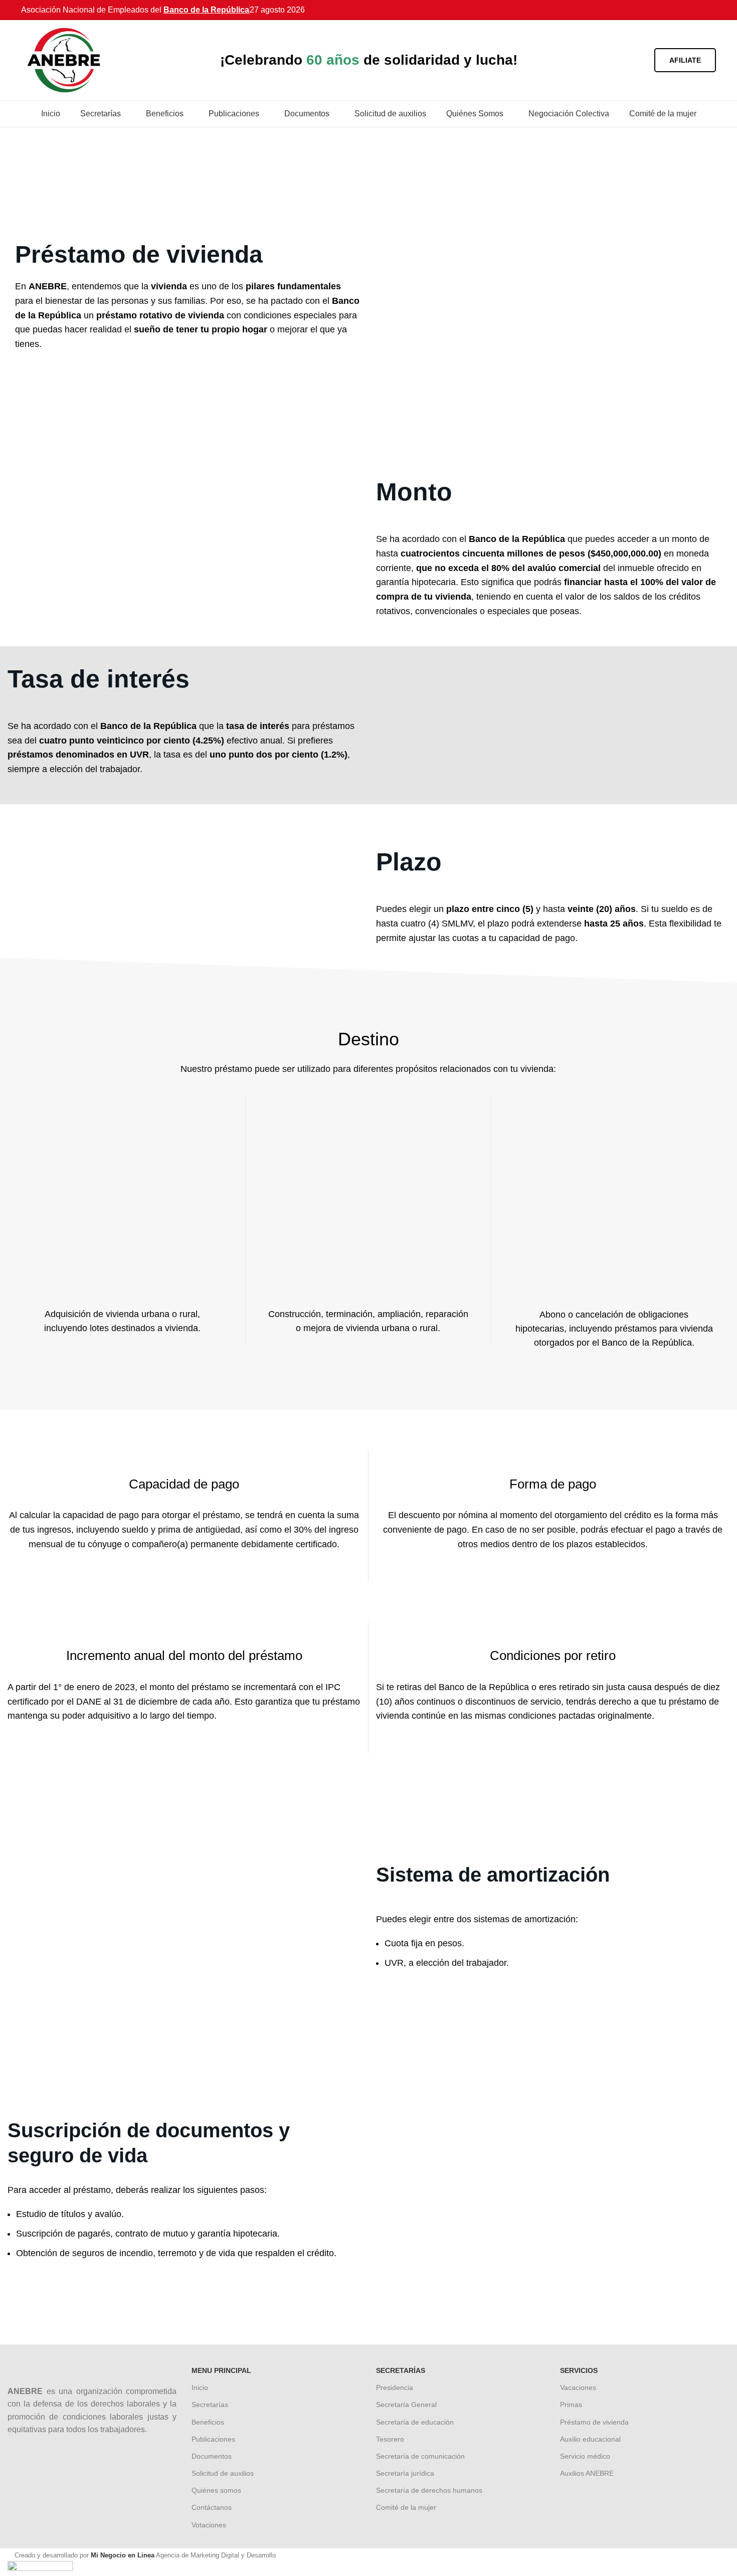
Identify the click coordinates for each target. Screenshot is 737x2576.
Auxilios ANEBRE (587, 2473)
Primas (571, 2405)
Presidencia (395, 2387)
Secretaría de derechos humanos (429, 2490)
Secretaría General (406, 2405)
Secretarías (210, 2405)
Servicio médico (585, 2456)
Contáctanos (212, 2507)
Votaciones (209, 2525)
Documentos (212, 2456)
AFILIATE (685, 60)
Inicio (200, 2387)
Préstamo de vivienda (594, 2422)
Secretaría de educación (415, 2422)
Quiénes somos (216, 2490)
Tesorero (390, 2439)
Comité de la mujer (406, 2507)
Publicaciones (213, 2439)
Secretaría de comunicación (420, 2456)
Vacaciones (578, 2387)
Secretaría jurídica (405, 2473)
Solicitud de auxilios (223, 2473)
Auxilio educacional (590, 2439)
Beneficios (208, 2422)
